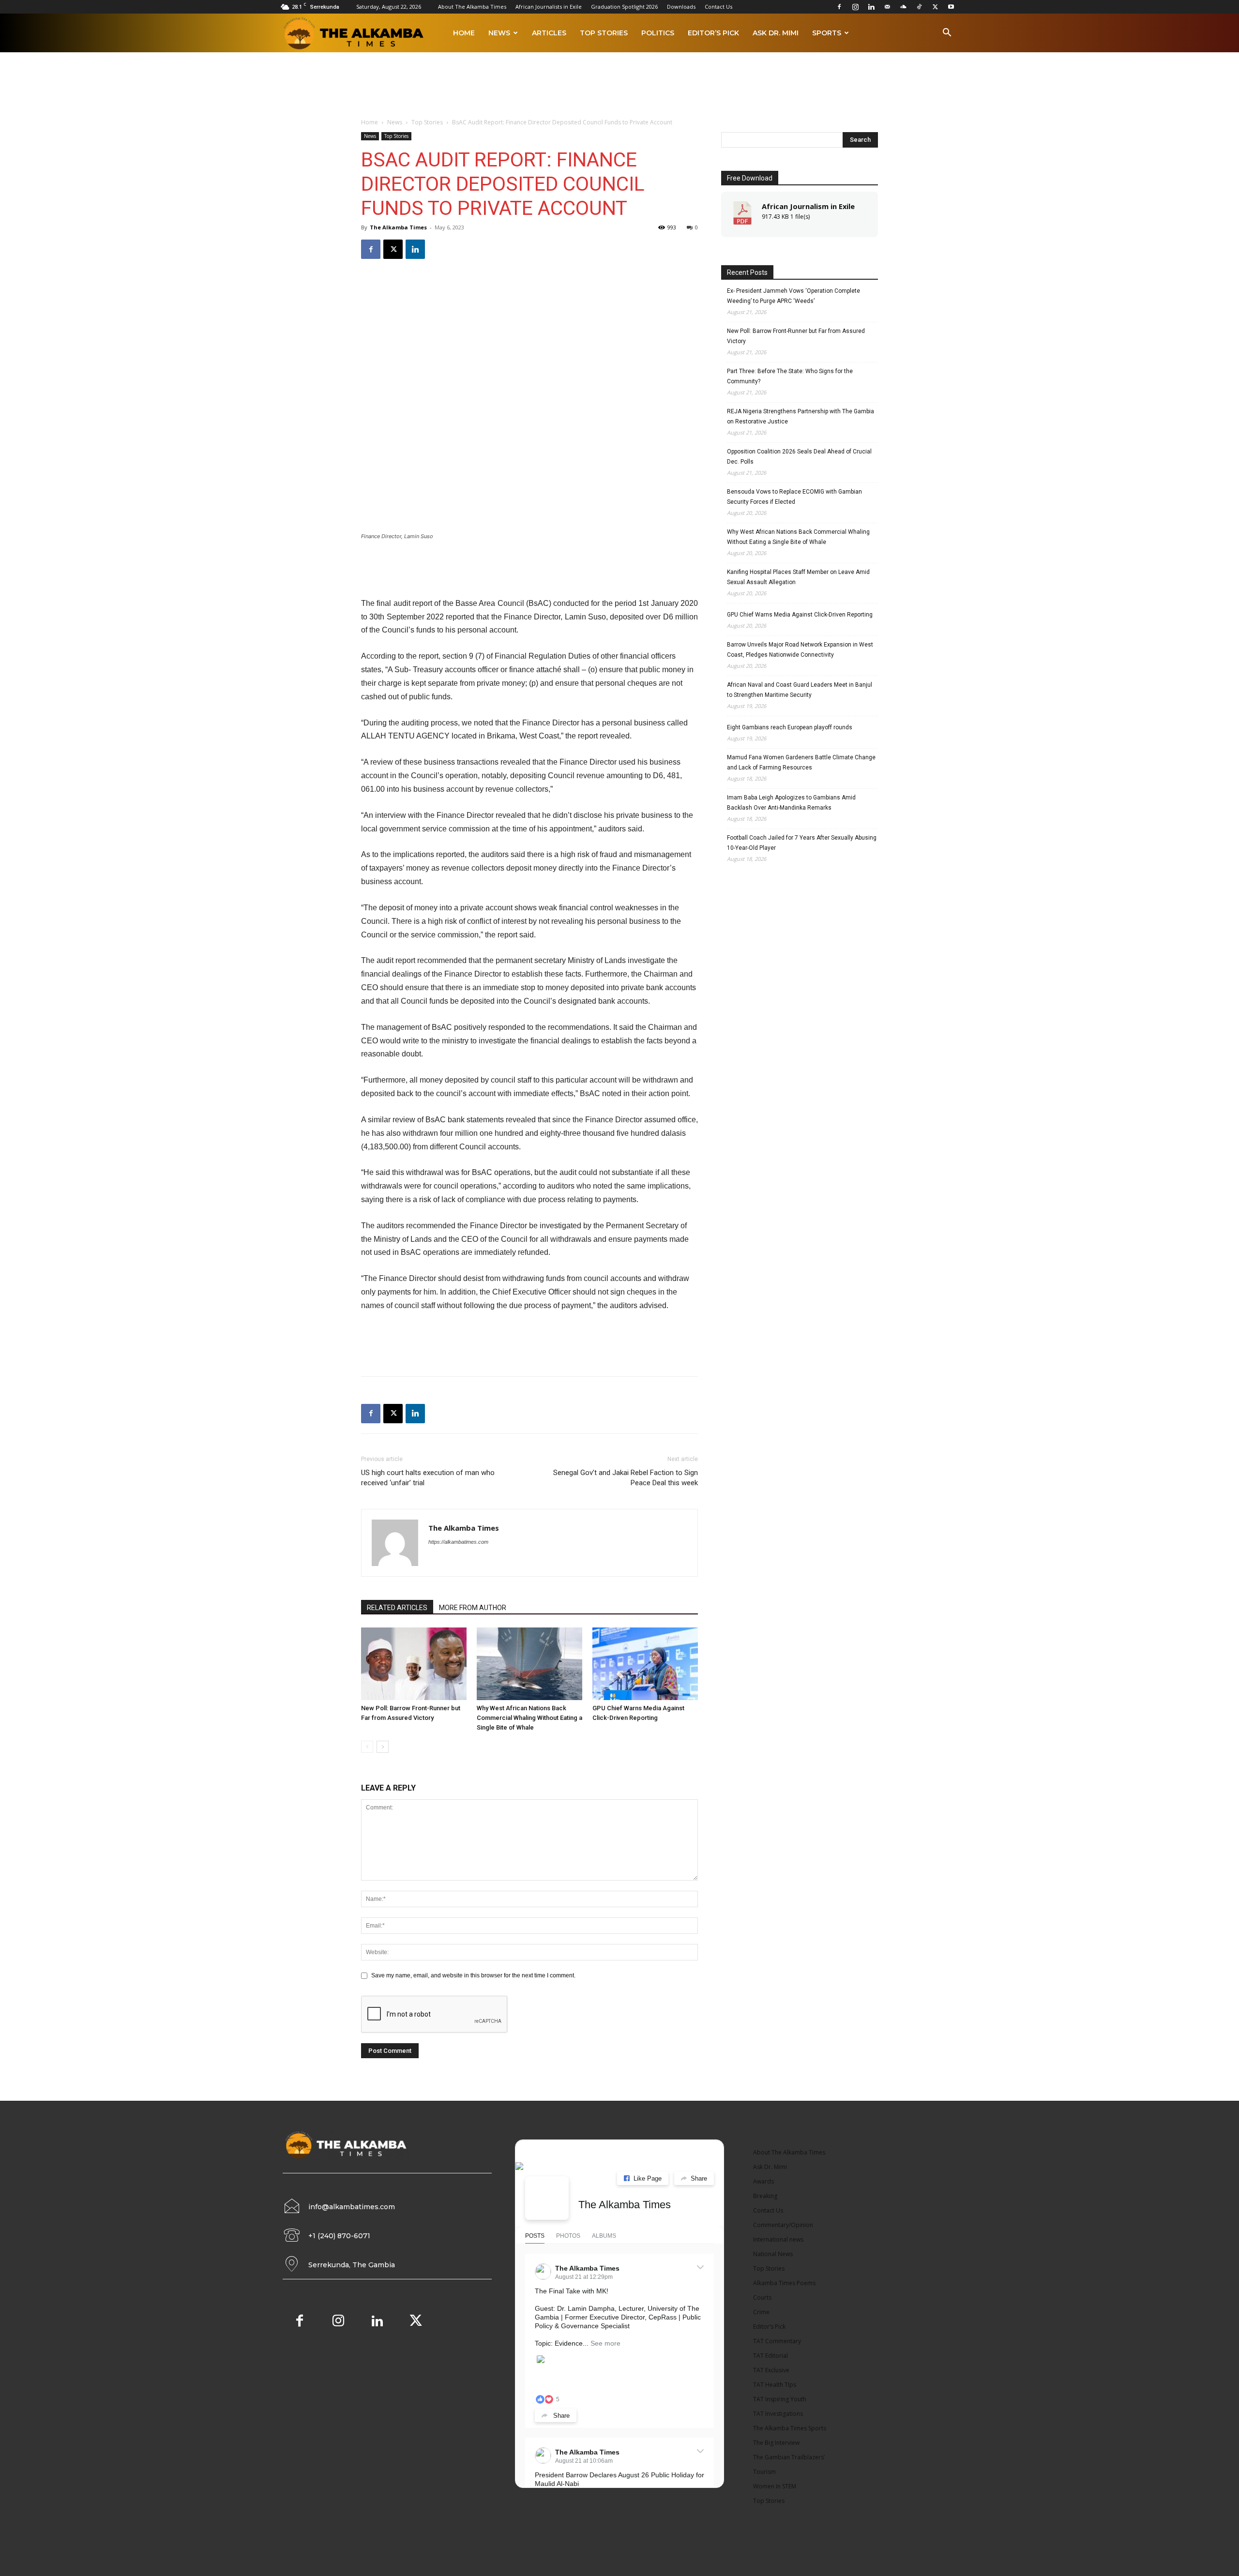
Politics (658, 33)
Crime (761, 2312)
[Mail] (887, 7)
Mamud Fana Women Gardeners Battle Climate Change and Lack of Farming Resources (801, 762)
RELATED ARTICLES (397, 1608)
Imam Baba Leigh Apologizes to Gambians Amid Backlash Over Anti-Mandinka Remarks (791, 803)
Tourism (764, 2472)
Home (464, 33)
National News (773, 2254)
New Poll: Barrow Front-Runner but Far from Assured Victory (796, 336)
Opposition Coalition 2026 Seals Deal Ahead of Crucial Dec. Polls (799, 457)
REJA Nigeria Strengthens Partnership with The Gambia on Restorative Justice (801, 416)
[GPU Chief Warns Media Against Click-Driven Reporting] (645, 1664)
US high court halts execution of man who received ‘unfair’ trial (428, 1478)
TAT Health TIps (775, 2385)
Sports (827, 33)
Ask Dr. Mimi (776, 33)
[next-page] (383, 1747)
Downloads (681, 7)
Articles (549, 33)
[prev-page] (367, 1747)
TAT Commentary (777, 2341)
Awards (763, 2181)
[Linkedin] (871, 7)
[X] (935, 7)
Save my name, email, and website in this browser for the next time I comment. (473, 1975)
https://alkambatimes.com (458, 1542)
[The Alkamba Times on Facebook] (547, 2198)
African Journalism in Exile (808, 206)
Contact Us (718, 7)
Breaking (765, 2196)
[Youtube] (951, 7)
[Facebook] (839, 7)
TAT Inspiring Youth (780, 2399)
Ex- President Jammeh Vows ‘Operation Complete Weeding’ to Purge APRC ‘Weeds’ (793, 296)
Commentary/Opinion (783, 2225)
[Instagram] (855, 7)
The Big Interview (776, 2443)
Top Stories (604, 33)
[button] (947, 34)
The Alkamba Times (398, 227)
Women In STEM (775, 2486)
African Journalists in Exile (549, 7)
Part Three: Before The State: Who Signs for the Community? (790, 376)
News (499, 33)
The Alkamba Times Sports (790, 2428)
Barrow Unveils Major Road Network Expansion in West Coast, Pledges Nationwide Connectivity (800, 650)
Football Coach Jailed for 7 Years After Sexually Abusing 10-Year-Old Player (802, 843)
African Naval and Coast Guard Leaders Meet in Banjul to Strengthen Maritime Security (800, 690)
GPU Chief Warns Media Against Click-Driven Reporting (800, 615)
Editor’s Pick (713, 33)
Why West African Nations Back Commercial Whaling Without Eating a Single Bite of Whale (529, 1718)
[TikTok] (919, 7)
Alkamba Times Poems (784, 2283)
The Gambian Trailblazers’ (789, 2457)
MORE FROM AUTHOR (473, 1608)
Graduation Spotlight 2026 (624, 7)
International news (778, 2239)
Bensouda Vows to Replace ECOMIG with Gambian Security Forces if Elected (794, 497)
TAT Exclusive (771, 2370)
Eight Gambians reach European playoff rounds (790, 727)
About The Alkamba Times (472, 7)
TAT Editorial (771, 2356)
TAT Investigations (778, 2414)
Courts (762, 2297)
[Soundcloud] (903, 7)
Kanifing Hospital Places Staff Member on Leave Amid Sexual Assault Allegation (798, 577)
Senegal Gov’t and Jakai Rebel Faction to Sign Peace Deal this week (626, 1478)
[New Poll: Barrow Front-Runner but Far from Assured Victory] (414, 1664)
